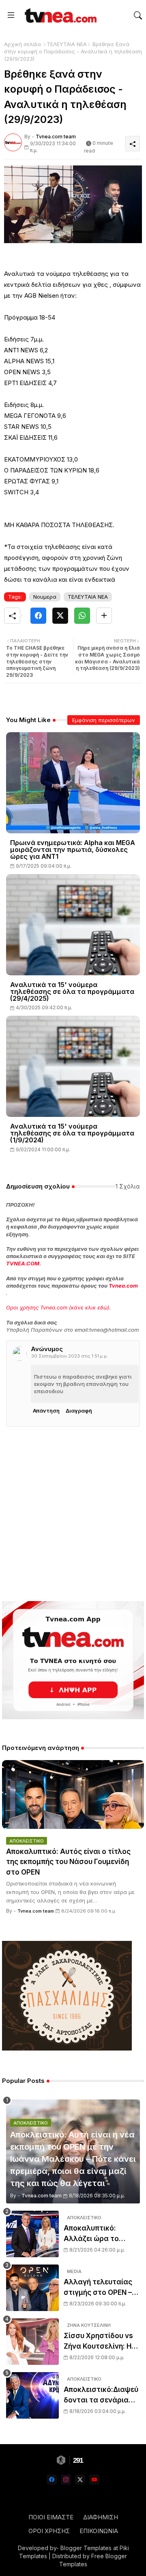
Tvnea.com (123, 1286)
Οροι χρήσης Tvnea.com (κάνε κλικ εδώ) (58, 1307)
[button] (138, 15)
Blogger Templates (86, 2548)
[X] (60, 616)
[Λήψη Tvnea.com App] (73, 1660)
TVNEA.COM (23, 1263)
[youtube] (94, 2480)
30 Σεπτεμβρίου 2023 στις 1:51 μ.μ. (70, 1356)
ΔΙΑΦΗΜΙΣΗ (101, 2517)
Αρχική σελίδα (23, 44)
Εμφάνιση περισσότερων (104, 720)
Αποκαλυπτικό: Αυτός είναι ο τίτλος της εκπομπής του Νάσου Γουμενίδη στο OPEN (68, 1862)
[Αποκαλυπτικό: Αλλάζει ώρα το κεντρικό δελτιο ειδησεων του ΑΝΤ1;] (32, 2234)
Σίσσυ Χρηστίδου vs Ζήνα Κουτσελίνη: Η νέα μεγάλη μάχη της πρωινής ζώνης (100, 2342)
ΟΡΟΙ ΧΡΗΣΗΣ (49, 2531)
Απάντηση (46, 1411)
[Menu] (11, 15)
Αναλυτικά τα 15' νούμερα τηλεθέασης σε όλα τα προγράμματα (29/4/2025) (72, 992)
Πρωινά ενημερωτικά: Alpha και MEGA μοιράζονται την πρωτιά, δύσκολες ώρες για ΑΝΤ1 (73, 850)
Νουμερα (45, 597)
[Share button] (104, 616)
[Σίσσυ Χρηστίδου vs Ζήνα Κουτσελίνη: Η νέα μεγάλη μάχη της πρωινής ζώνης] (32, 2342)
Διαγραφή (79, 1411)
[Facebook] (38, 616)
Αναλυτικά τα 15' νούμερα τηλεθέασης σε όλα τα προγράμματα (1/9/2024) (72, 1133)
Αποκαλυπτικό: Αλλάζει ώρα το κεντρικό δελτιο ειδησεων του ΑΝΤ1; (98, 2234)
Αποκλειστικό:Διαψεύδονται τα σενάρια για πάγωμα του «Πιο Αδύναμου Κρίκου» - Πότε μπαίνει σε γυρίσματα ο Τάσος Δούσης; (101, 2395)
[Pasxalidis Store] (67, 2048)
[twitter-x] (80, 2480)
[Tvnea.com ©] (60, 15)
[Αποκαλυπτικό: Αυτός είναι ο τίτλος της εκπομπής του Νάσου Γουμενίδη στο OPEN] (73, 1794)
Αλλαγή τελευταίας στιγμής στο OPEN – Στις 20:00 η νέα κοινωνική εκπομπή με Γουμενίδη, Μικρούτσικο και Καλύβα (101, 2288)
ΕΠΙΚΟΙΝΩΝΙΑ (99, 2531)
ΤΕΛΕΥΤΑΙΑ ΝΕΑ (67, 44)
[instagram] (66, 2480)
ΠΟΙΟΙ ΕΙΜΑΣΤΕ (51, 2517)
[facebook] (52, 2480)
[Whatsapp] (82, 616)
